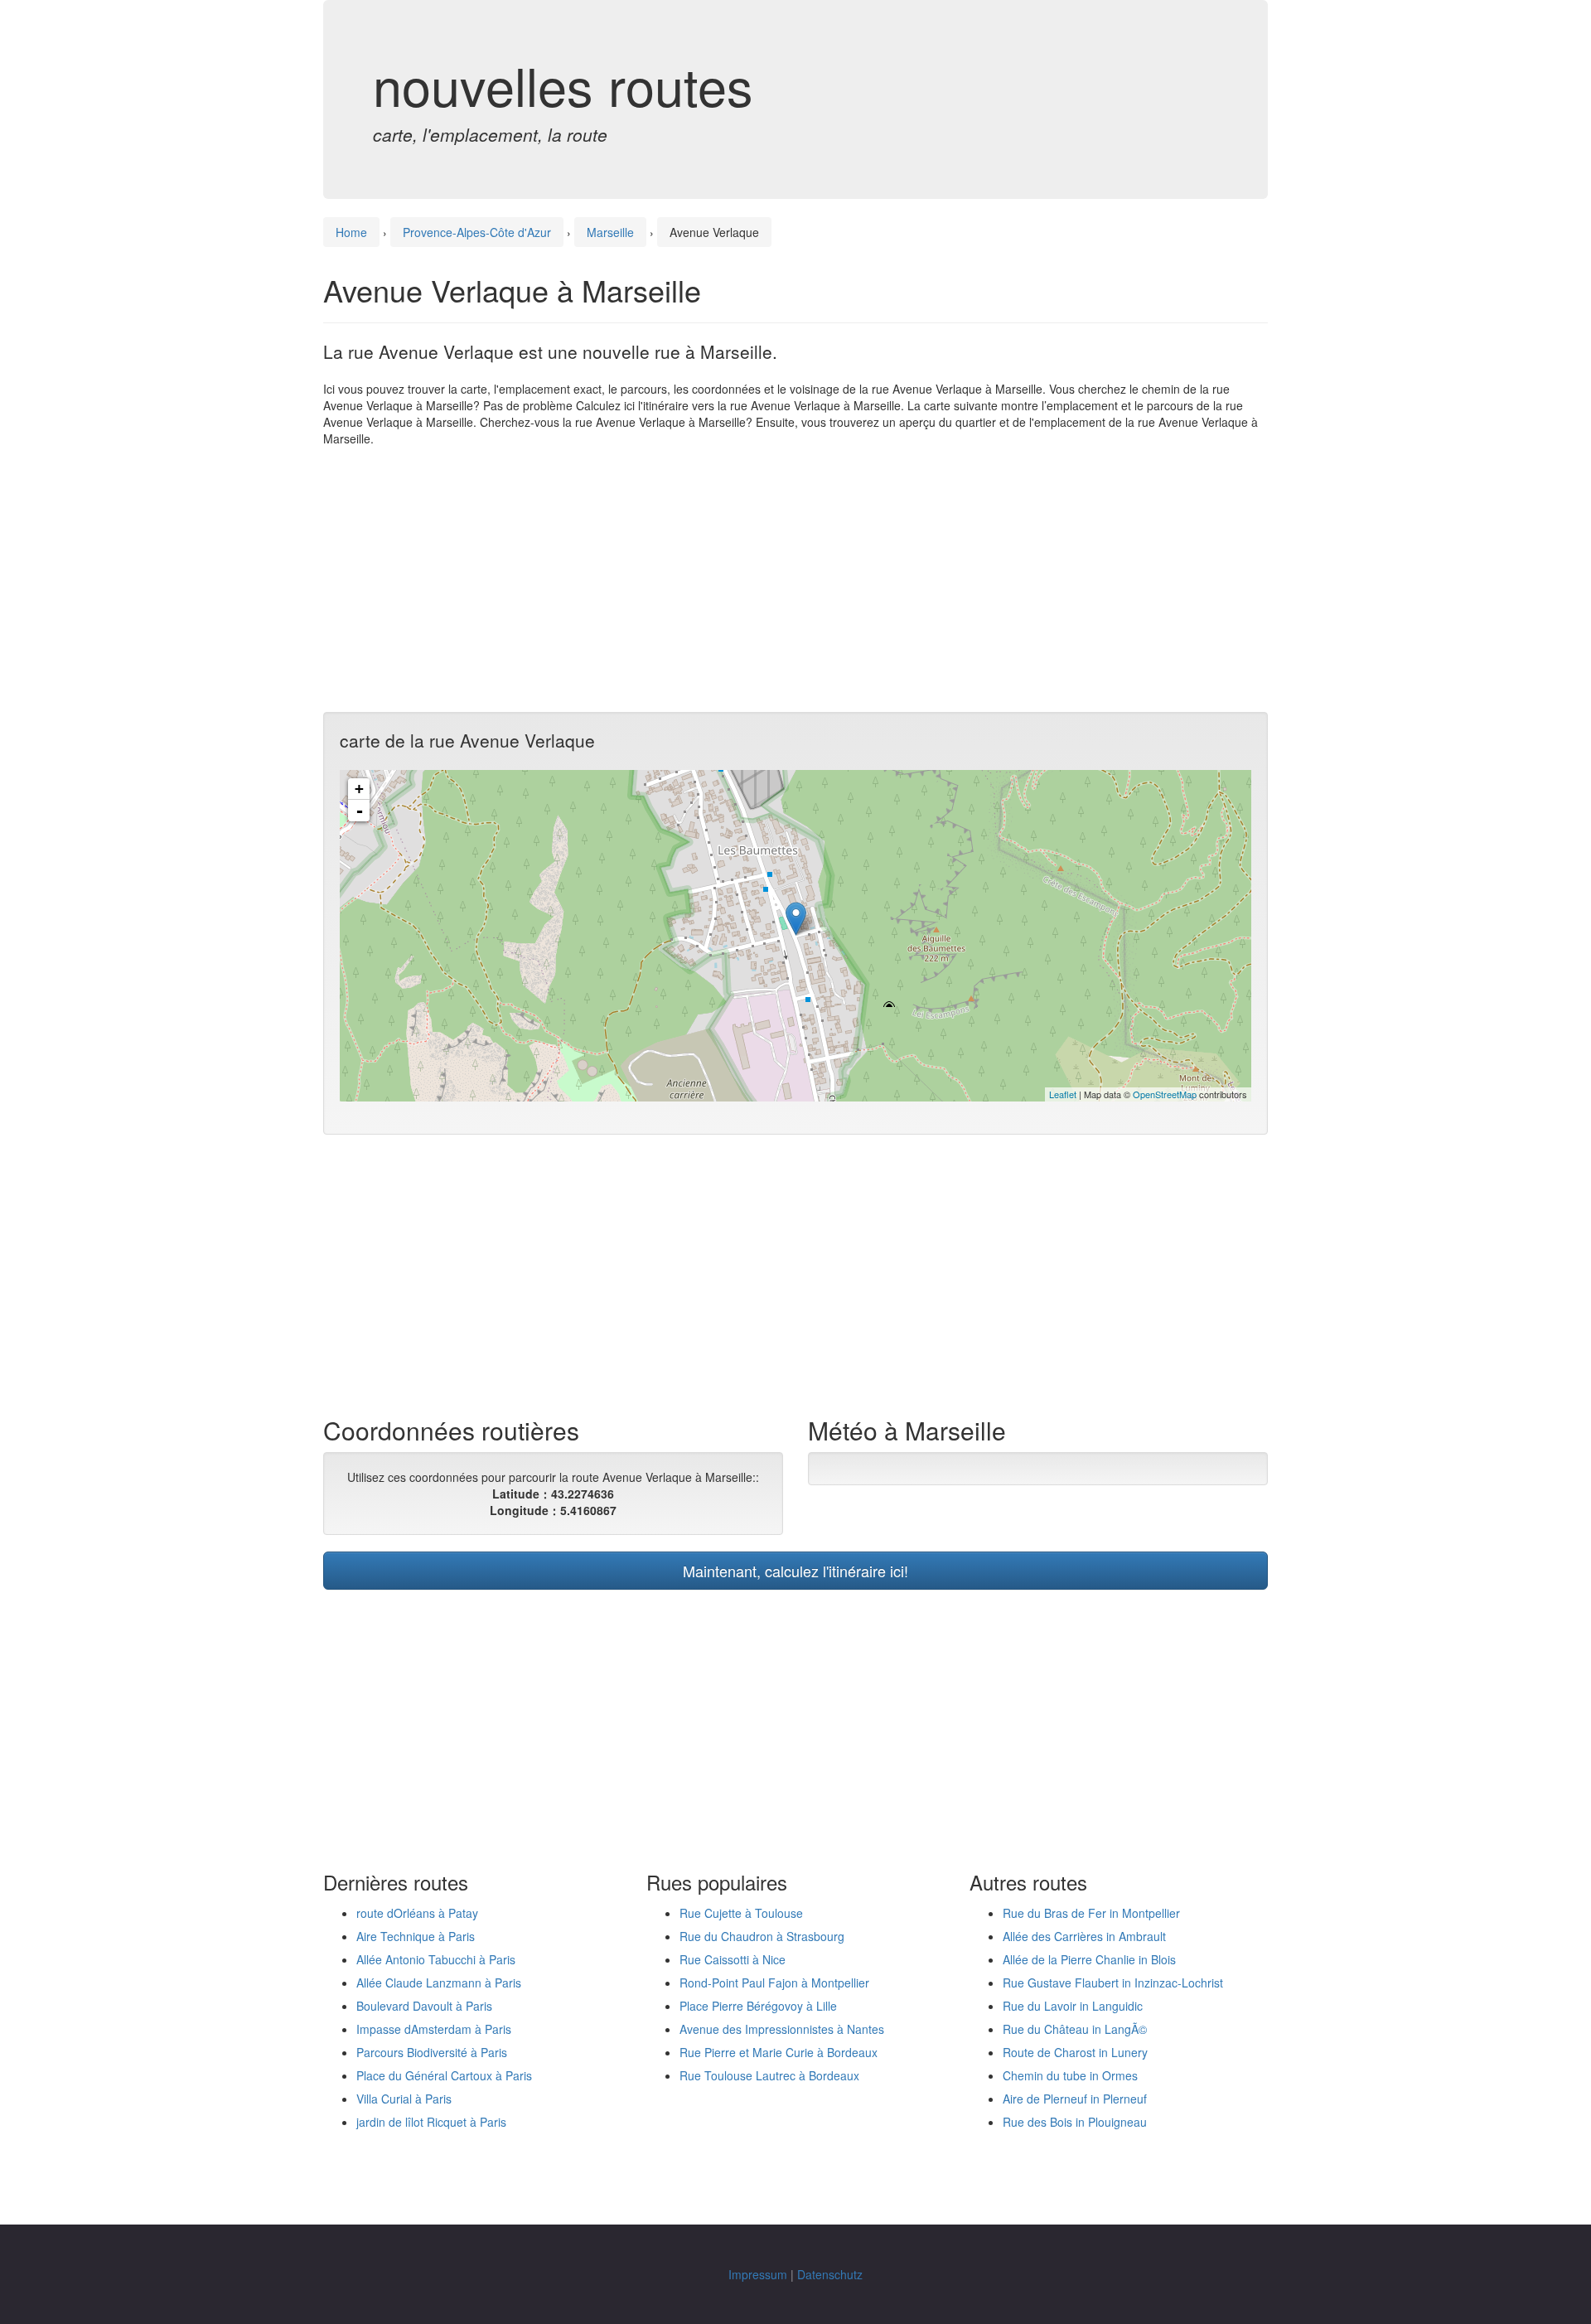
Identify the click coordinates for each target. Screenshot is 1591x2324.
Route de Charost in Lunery (1075, 2052)
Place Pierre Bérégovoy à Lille (758, 2006)
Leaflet (1063, 1094)
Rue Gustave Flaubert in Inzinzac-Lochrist (1113, 1983)
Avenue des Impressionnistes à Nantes (782, 2029)
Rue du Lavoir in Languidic (1073, 2006)
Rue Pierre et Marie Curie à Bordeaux (779, 2052)
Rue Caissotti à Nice (733, 1959)
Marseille (610, 232)
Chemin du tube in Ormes (1070, 2075)
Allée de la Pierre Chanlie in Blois (1089, 1959)
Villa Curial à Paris (404, 2099)
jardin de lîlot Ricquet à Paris (431, 2122)
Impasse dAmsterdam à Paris (434, 2029)
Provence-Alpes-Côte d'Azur (477, 232)
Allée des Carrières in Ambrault (1084, 1936)
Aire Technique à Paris (416, 1936)
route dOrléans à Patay (417, 1913)
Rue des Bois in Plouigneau (1075, 2122)
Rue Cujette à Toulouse (741, 1913)
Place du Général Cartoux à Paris (444, 2075)
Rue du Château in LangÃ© (1075, 2029)
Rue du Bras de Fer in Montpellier (1091, 1913)
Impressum (758, 2274)
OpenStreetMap (1165, 1094)
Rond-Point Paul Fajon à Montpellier (774, 1983)
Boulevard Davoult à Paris (424, 2006)
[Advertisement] (795, 579)
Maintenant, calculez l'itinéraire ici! (795, 1571)
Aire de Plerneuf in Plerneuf (1075, 2099)
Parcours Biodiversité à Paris (432, 2052)
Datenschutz (830, 2274)
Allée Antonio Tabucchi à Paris (436, 1959)
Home (351, 232)
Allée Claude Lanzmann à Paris (439, 1983)
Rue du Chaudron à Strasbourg (762, 1936)
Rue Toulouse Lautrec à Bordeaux (769, 2075)
